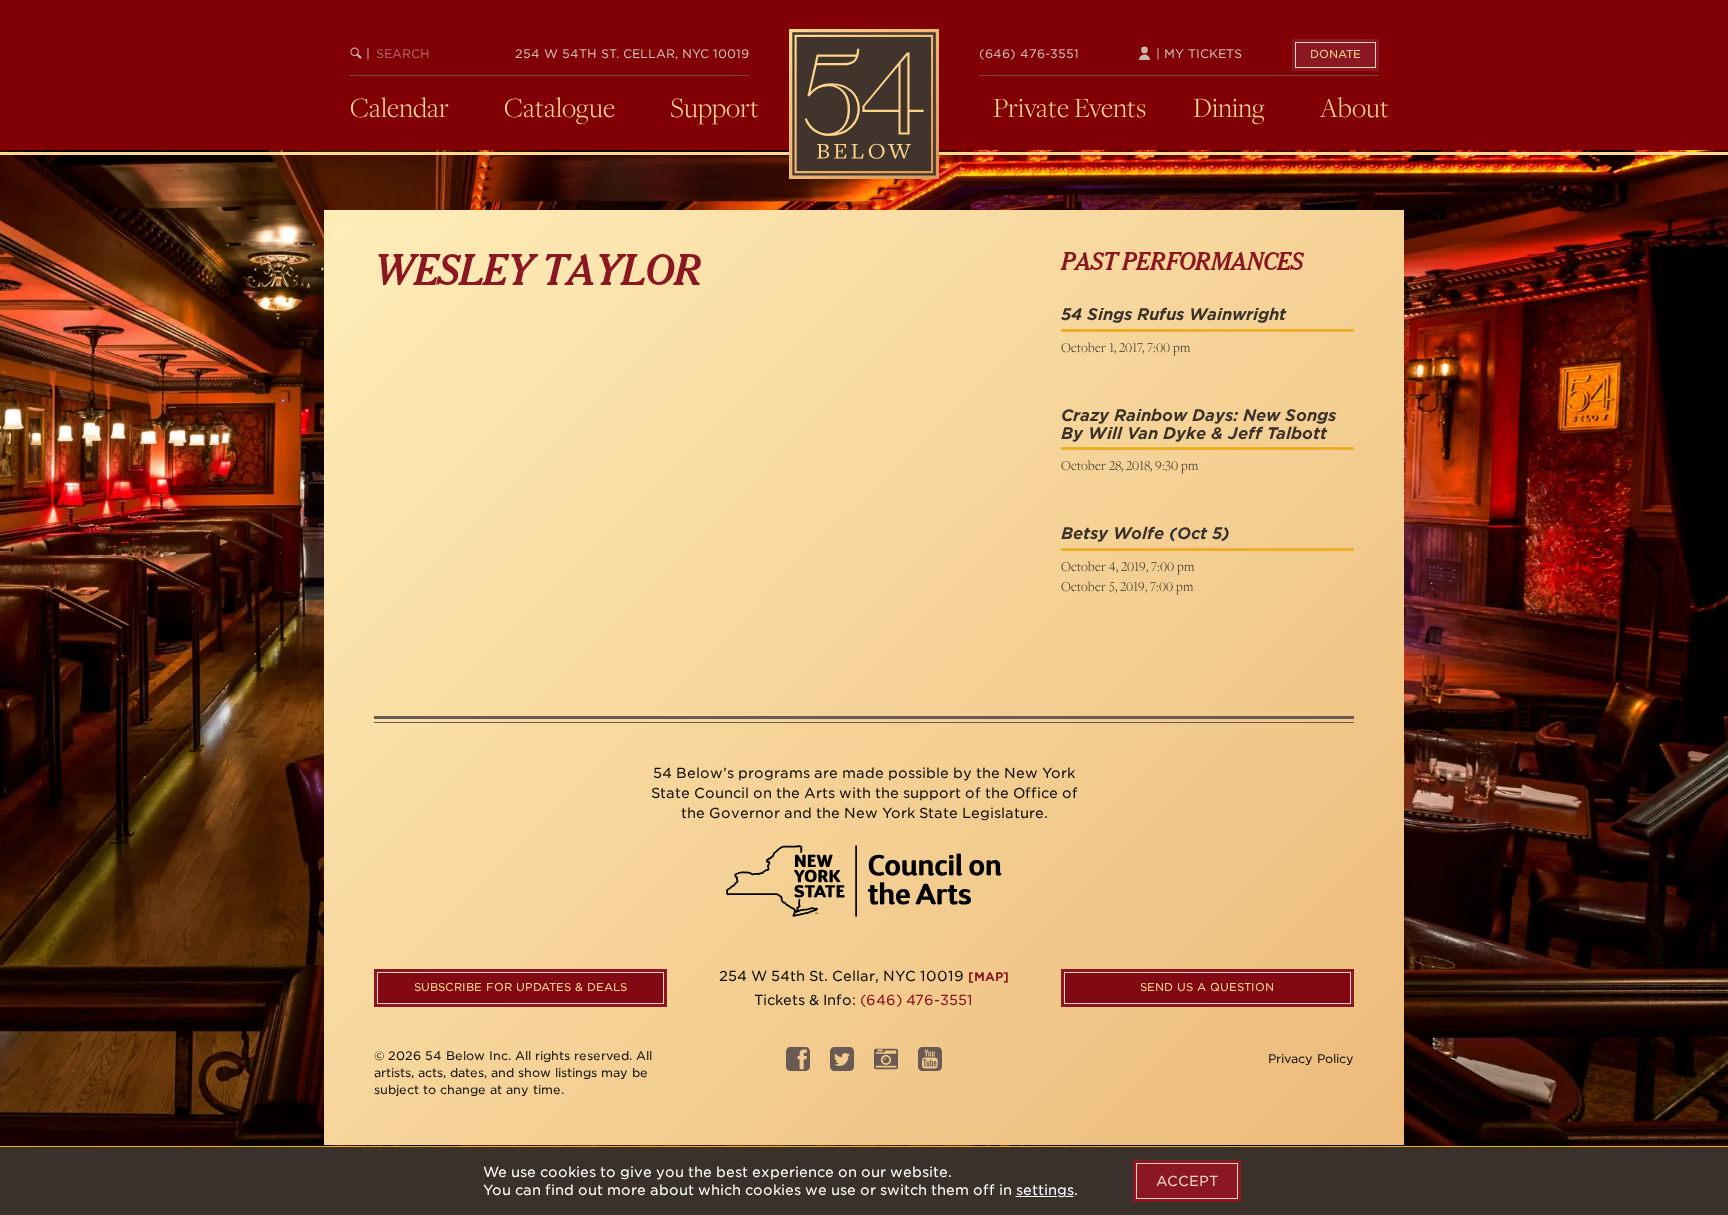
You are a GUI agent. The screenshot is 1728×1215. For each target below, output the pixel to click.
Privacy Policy (1311, 1058)
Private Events (1069, 107)
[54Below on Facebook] (798, 1065)
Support (714, 107)
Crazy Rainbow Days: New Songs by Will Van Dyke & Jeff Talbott (1198, 424)
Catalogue (559, 107)
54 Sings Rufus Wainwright (1173, 314)
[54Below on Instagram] (886, 1065)
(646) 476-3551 (1029, 53)
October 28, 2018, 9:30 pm (1129, 465)
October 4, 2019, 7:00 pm (1127, 566)
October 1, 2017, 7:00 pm (1125, 347)
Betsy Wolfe (1112, 533)
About (1354, 107)
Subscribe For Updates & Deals (520, 987)
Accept (1187, 1181)
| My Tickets (1197, 53)
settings (1045, 1190)
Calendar (399, 107)
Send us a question (1207, 987)
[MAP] (988, 976)
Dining (1229, 107)
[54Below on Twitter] (842, 1065)
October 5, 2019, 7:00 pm (1127, 586)
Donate (1335, 54)
